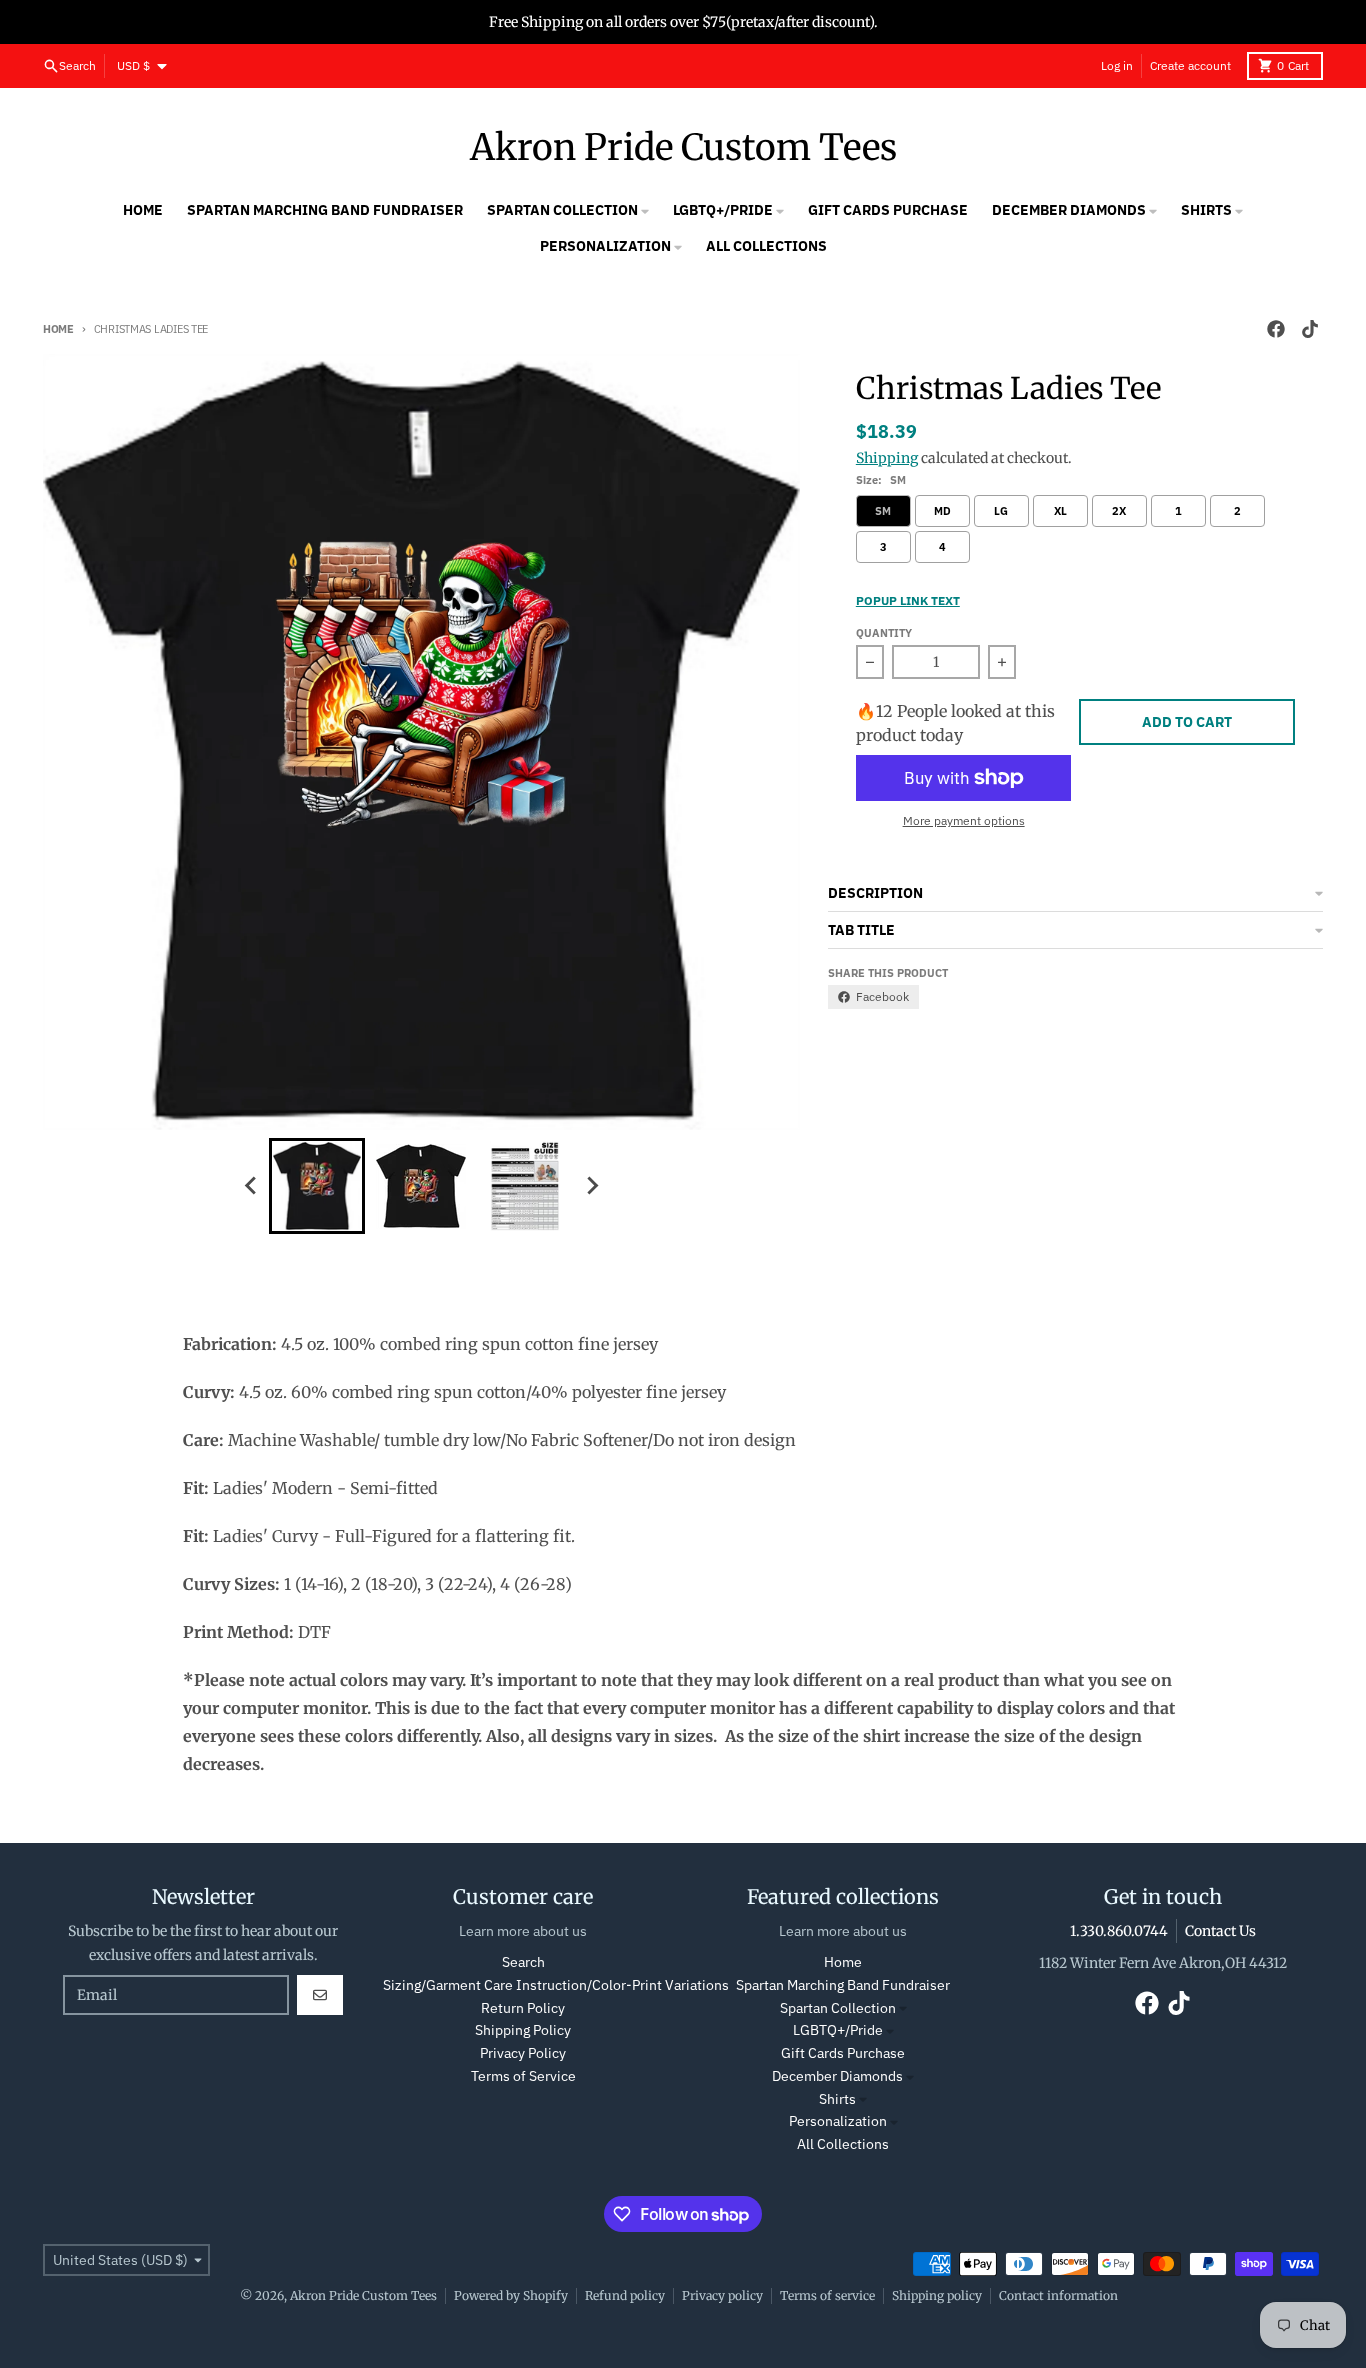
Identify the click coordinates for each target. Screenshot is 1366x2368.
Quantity (884, 633)
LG (1001, 511)
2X (1119, 511)
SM (883, 511)
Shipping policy (937, 2295)
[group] (317, 1186)
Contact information (1058, 2295)
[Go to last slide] (251, 1186)
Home (58, 329)
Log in (1117, 65)
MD (942, 511)
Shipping (887, 458)
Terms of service (827, 2295)
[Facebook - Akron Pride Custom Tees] (1276, 329)
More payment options (964, 820)
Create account (1190, 65)
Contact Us (1220, 1931)
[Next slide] (591, 1186)
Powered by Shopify (511, 2295)
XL (1060, 511)
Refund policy (625, 2295)
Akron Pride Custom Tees (683, 148)
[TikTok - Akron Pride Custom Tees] (1310, 329)
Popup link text (908, 600)
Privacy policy (722, 2295)
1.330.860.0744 (1119, 1931)
